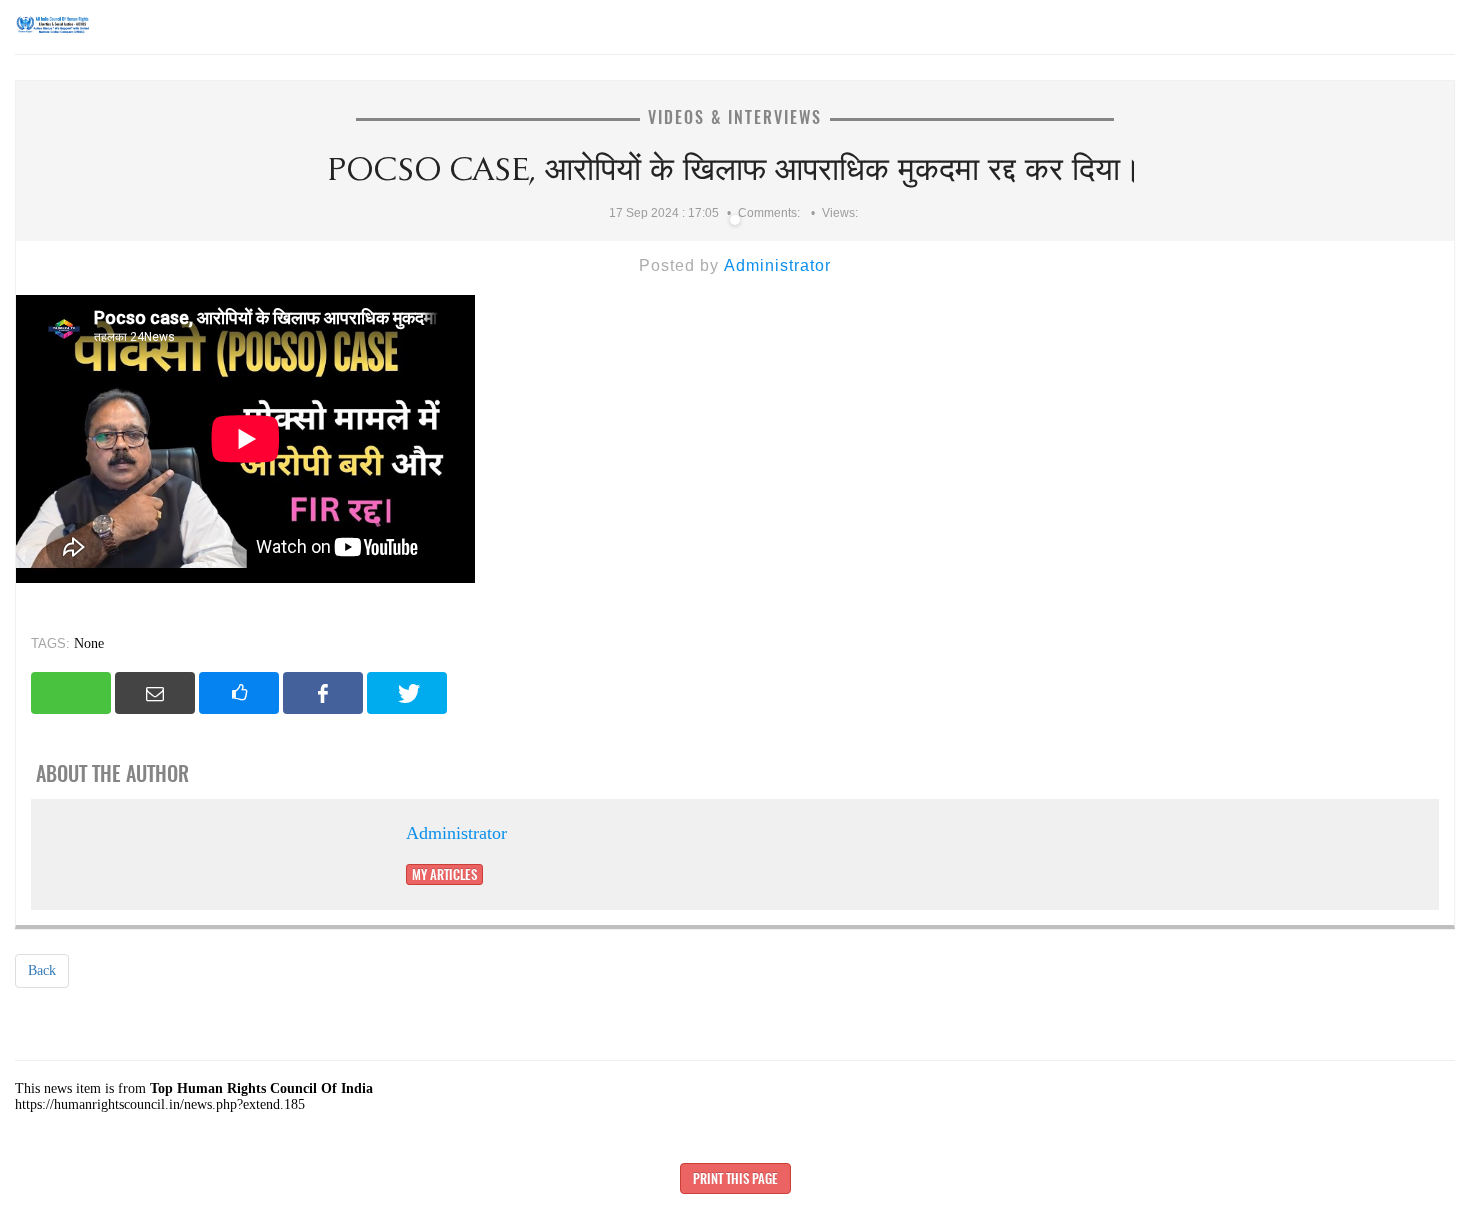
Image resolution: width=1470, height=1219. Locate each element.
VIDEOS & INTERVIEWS (735, 117)
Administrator (777, 265)
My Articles (444, 874)
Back (42, 970)
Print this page (735, 1178)
